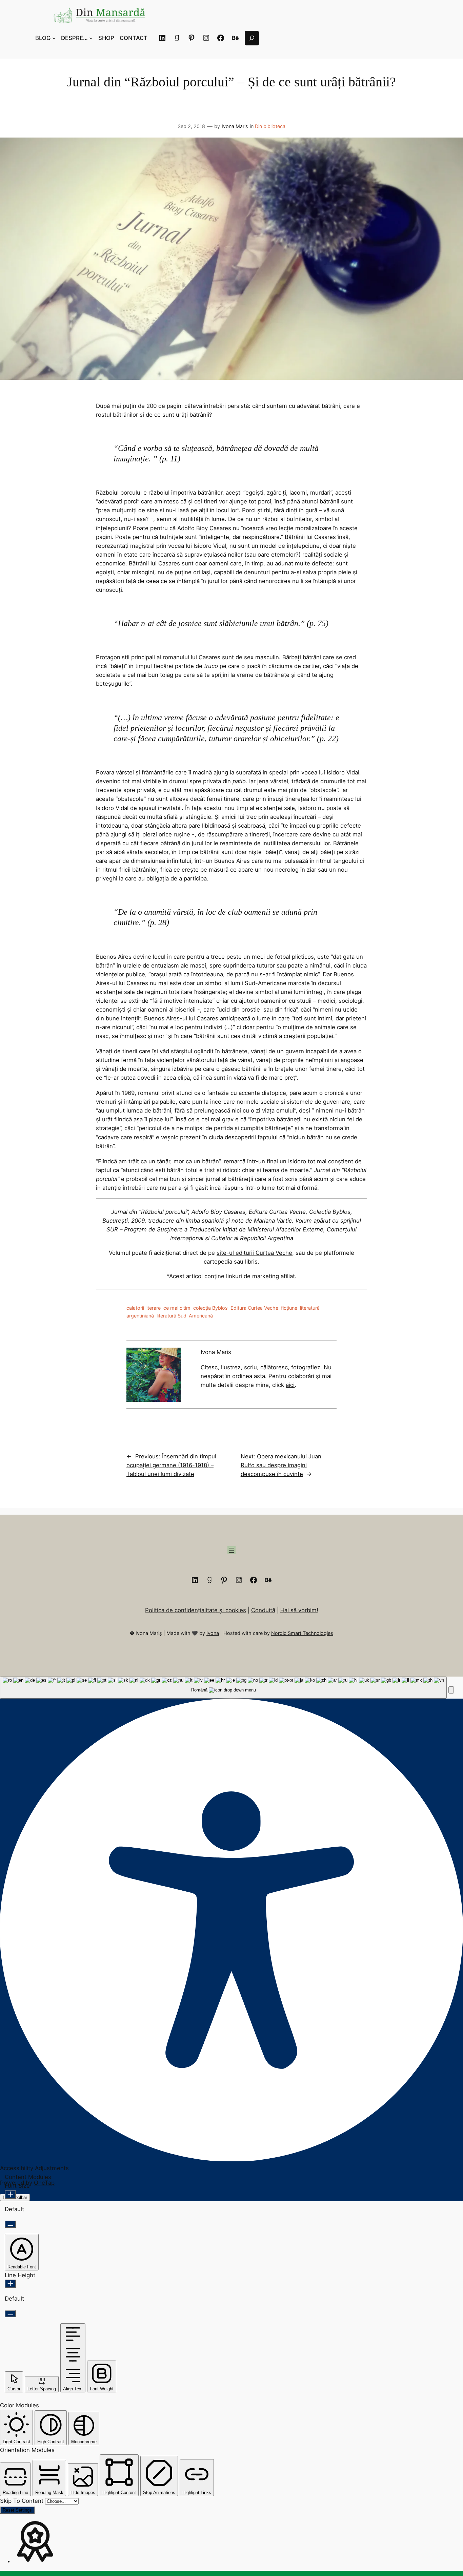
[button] (451, 1690)
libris (251, 1262)
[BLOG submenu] (54, 38)
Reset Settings (17, 2510)
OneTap (44, 2183)
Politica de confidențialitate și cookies (196, 1610)
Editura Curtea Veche (254, 1308)
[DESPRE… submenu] (91, 38)
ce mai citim (177, 1308)
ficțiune (289, 1308)
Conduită (263, 1610)
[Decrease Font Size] (10, 2224)
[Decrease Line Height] (10, 2314)
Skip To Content (23, 2501)
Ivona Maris (235, 126)
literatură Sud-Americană (185, 1316)
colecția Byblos (210, 1308)
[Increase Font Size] (10, 2195)
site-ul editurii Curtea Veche (254, 1253)
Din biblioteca (270, 126)
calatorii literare (144, 1308)
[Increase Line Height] (10, 2284)
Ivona (213, 1633)
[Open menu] (231, 1550)
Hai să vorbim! (299, 1610)
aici (290, 1385)
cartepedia (218, 1262)
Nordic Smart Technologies (302, 1633)
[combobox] (223, 1688)
